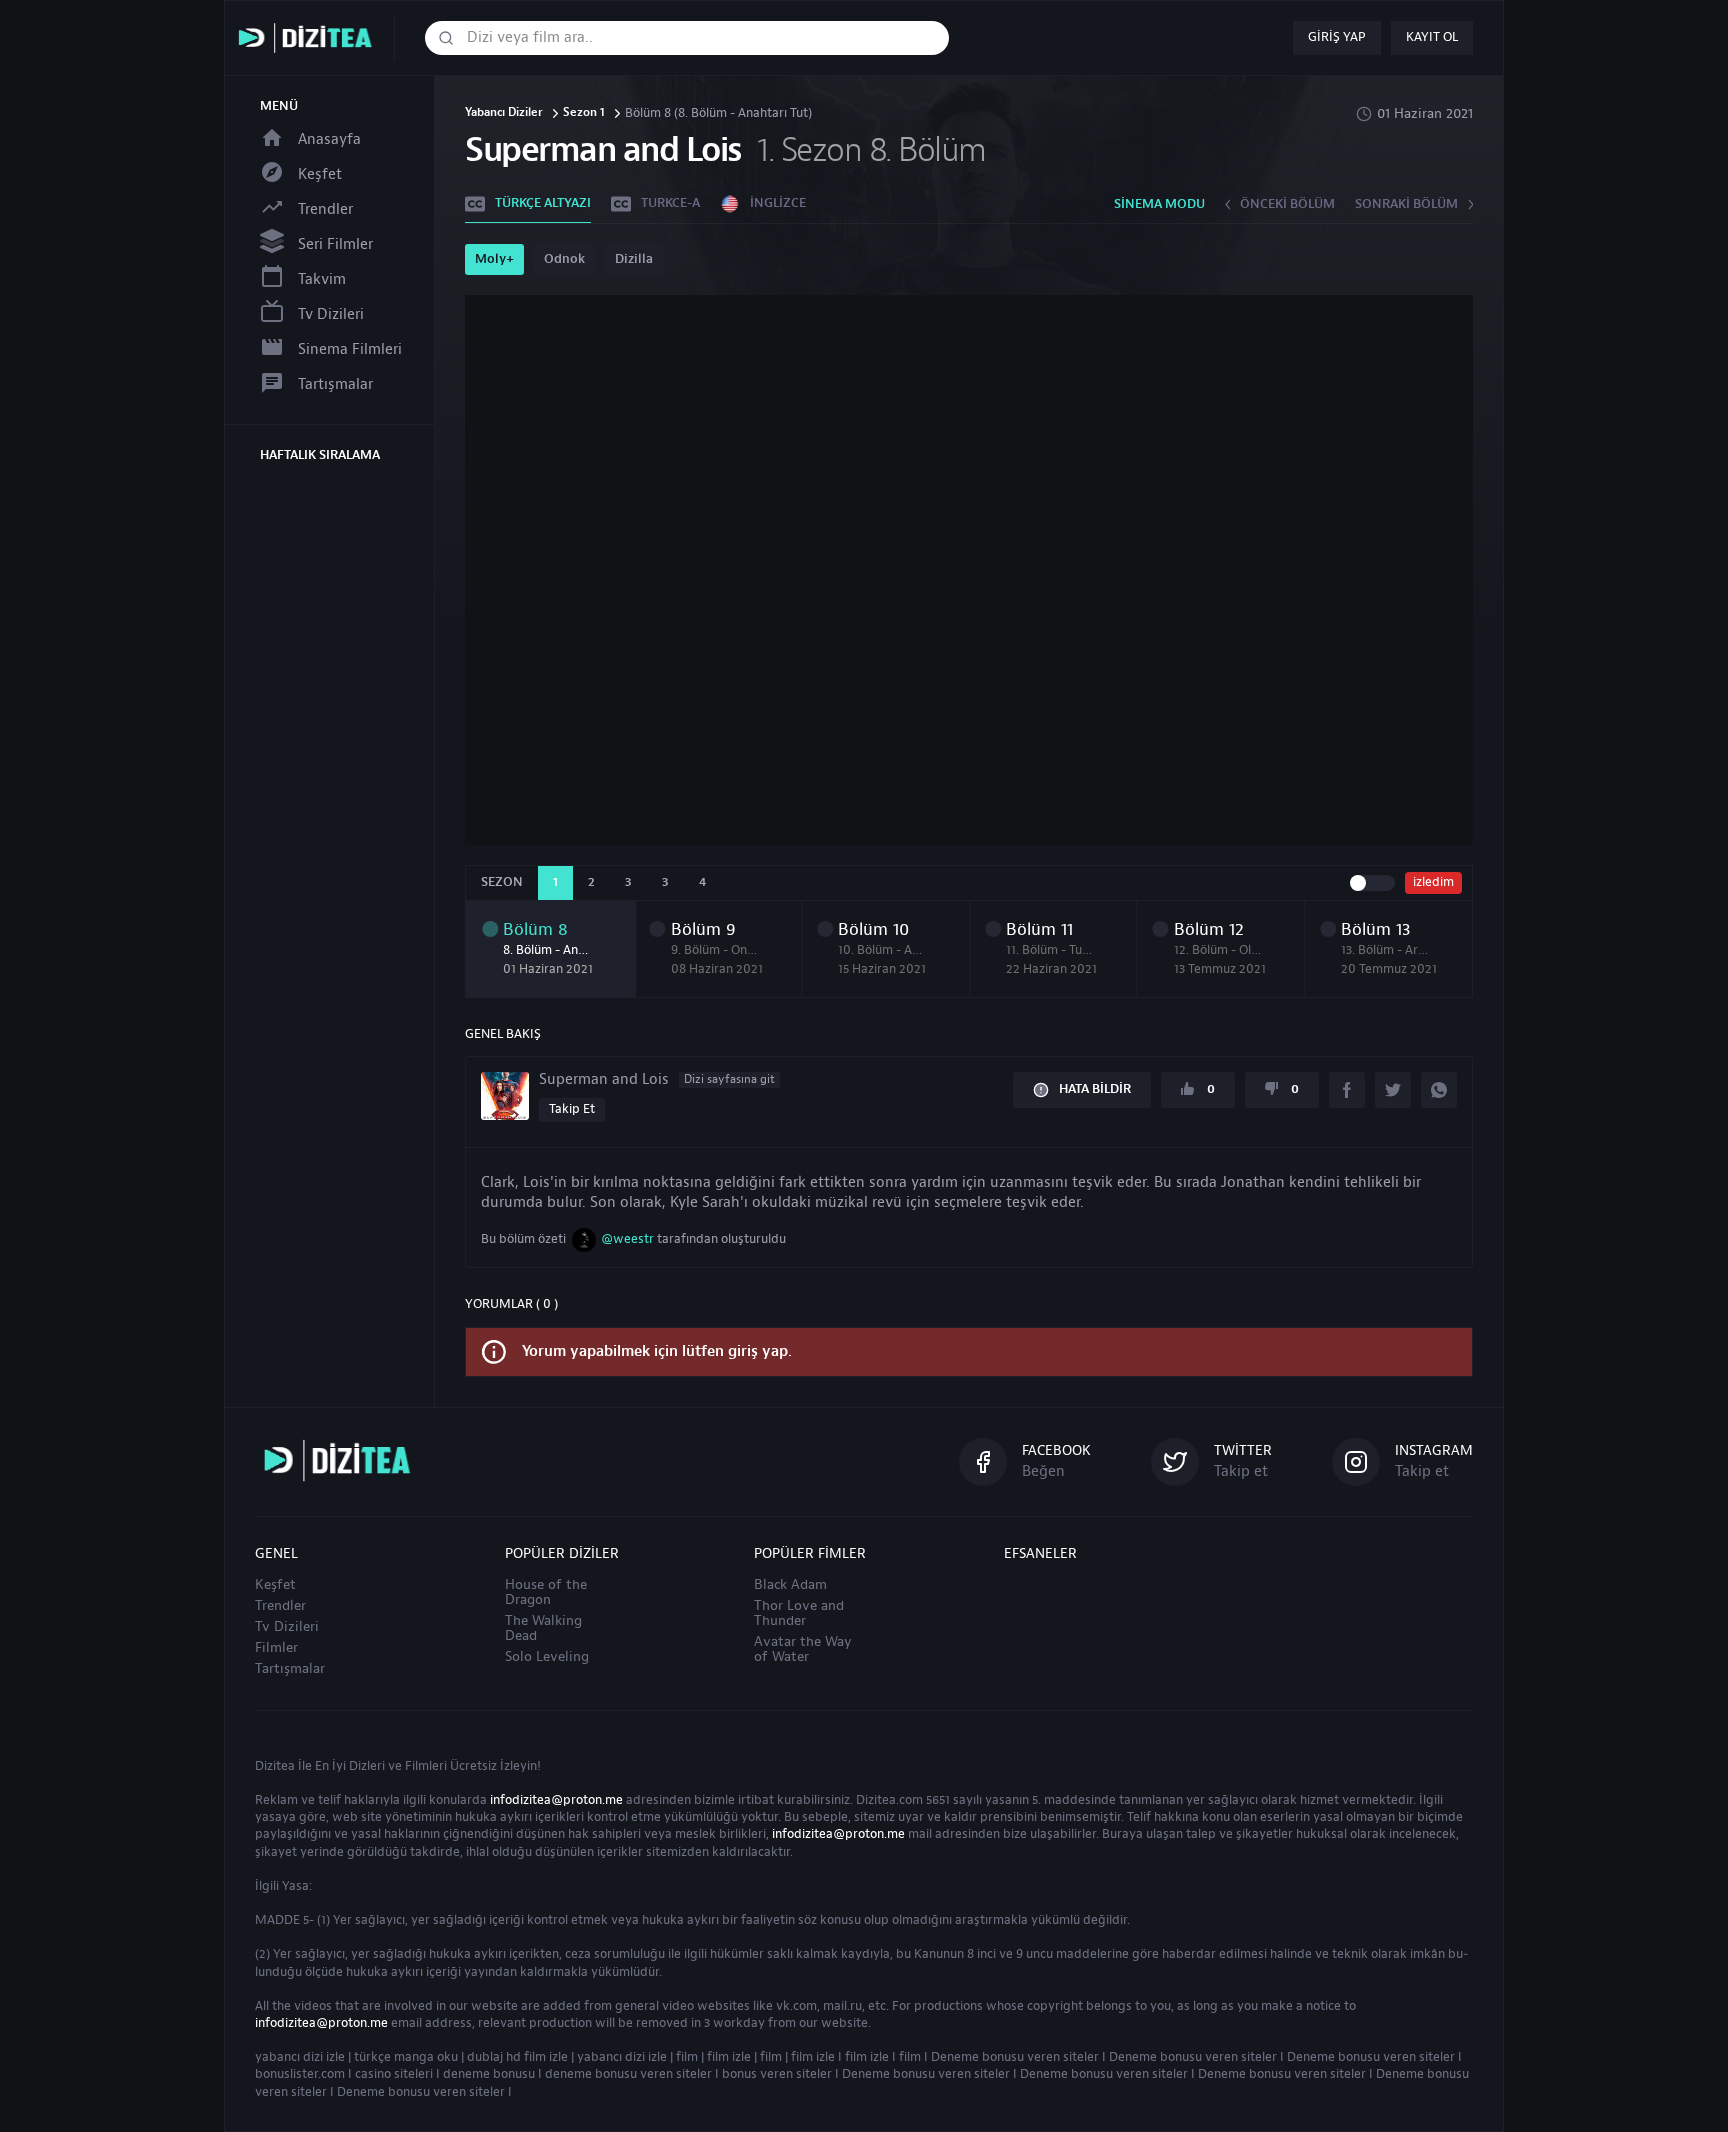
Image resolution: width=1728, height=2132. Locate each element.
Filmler (276, 1648)
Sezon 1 (584, 113)
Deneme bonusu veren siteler (1015, 2057)
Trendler (325, 209)
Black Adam (790, 1585)
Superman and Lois (657, 1080)
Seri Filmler (335, 244)
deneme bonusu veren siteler (628, 2074)
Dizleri (367, 1766)
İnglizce (778, 203)
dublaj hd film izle (517, 2057)
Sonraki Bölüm (1406, 204)
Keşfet (320, 174)
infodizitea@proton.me (556, 1800)
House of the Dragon (546, 1592)
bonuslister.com (300, 2074)
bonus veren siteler (777, 2074)
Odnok (564, 259)
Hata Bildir (1095, 1089)
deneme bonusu (489, 2074)
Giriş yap (1337, 37)
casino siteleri (394, 2074)
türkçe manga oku (406, 2057)
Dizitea (275, 1766)
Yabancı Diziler (504, 113)
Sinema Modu (1159, 204)
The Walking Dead (543, 1628)
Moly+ (494, 259)
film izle (729, 2057)
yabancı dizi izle (300, 2057)
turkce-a (670, 203)
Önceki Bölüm (1287, 204)
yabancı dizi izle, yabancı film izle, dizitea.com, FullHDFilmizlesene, (310, 38)
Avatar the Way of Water (803, 1649)
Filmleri (426, 1766)
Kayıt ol (1432, 37)
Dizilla (634, 259)
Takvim (322, 279)
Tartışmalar (335, 384)
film (687, 2057)
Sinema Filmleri (350, 349)
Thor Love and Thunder (799, 1613)
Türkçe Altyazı (543, 203)
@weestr (627, 1239)
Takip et (572, 1109)
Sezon (502, 882)
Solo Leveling (547, 1657)
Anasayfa (329, 139)
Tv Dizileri (331, 314)
